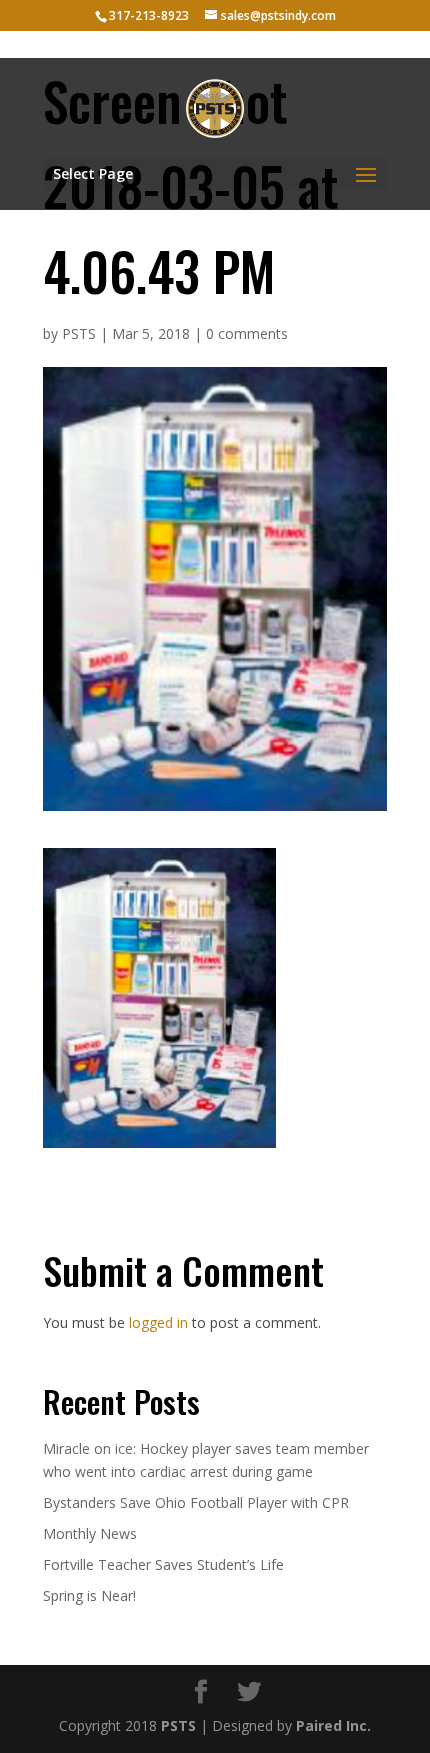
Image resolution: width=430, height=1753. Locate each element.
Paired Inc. (333, 1725)
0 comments (247, 333)
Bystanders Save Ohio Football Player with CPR (196, 1502)
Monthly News (90, 1533)
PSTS (79, 333)
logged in (158, 1322)
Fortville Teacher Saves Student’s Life (163, 1564)
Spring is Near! (89, 1595)
